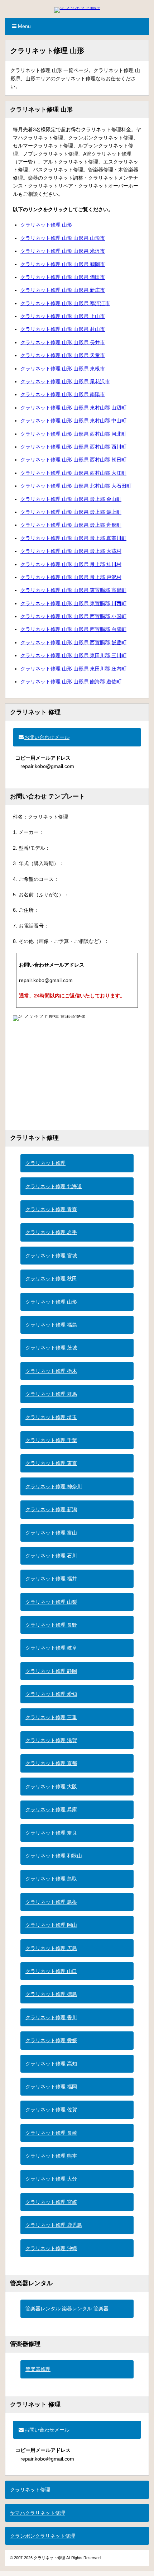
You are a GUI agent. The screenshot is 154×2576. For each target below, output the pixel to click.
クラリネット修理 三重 (51, 1717)
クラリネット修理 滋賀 (51, 1740)
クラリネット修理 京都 (51, 1763)
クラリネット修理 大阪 (51, 1787)
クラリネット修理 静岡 (51, 1671)
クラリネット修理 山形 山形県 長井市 (63, 342)
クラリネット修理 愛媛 (51, 2040)
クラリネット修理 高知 (51, 2064)
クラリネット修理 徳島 (51, 1994)
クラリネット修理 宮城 (51, 1256)
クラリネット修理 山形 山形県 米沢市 (63, 251)
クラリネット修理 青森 (51, 1209)
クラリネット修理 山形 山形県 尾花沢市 (65, 381)
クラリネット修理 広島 (51, 1948)
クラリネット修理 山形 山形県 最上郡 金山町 (71, 499)
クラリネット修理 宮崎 (51, 2202)
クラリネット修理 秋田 (51, 1278)
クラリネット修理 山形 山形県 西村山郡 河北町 (73, 434)
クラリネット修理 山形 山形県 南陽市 (63, 394)
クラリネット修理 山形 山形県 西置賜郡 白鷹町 (73, 629)
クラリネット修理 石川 (51, 1556)
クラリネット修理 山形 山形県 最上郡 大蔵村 (71, 551)
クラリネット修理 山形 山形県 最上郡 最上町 (71, 512)
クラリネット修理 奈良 (51, 1833)
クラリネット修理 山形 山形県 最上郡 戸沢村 (71, 577)
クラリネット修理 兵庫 (51, 1809)
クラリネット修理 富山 (51, 1533)
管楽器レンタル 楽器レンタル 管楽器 (67, 2309)
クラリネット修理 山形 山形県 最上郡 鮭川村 (71, 564)
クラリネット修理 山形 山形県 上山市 (63, 316)
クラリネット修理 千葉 (51, 1440)
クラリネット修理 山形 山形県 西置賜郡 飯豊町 (73, 642)
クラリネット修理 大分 (51, 2179)
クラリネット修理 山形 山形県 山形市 (63, 238)
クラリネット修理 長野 (51, 1625)
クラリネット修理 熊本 (51, 2156)
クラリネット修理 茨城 (51, 1348)
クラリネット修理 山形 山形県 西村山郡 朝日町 (73, 460)
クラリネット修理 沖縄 (51, 2248)
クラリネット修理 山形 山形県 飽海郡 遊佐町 (71, 682)
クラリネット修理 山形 (46, 225)
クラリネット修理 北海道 (54, 1186)
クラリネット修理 (45, 1163)
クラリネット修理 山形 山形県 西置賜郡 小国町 (73, 616)
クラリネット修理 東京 (51, 1463)
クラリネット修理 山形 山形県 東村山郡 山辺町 (73, 408)
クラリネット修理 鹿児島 (54, 2225)
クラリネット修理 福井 (51, 1579)
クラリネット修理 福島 (51, 1325)
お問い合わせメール (47, 737)
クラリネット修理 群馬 (51, 1394)
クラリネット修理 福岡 (51, 2087)
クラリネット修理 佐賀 (51, 2110)
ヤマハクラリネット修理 (38, 2513)
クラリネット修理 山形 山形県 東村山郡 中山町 (73, 421)
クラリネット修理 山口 (51, 1971)
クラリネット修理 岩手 (51, 1232)
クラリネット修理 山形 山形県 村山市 (63, 329)
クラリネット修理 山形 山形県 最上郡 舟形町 (71, 525)
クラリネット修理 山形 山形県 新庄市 (63, 290)
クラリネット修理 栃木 (51, 1371)
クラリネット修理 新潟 (51, 1509)
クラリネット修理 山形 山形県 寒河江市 (65, 303)
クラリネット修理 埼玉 (51, 1417)
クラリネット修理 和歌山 (54, 1856)
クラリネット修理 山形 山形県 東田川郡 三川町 (73, 655)
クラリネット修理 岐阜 (51, 1648)
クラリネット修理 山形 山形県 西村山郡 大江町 (73, 473)
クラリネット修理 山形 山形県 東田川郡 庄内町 (73, 669)
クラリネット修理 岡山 (51, 1925)
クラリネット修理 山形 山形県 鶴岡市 (63, 264)
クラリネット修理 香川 (51, 2017)
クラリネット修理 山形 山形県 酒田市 (63, 277)
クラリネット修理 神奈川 (54, 1486)
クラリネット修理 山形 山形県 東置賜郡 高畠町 (73, 590)
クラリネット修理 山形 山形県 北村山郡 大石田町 (76, 486)
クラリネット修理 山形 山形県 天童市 (63, 355)
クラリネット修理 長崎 (51, 2133)
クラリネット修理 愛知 (51, 1694)
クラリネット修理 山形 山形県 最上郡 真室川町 (73, 538)
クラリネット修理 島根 (51, 1902)
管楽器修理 (38, 2369)
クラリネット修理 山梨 (51, 1602)
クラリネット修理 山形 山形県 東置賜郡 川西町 (73, 603)
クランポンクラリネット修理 (43, 2536)
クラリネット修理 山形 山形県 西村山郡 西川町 (73, 447)
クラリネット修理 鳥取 (51, 1879)
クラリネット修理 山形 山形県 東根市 (63, 369)
